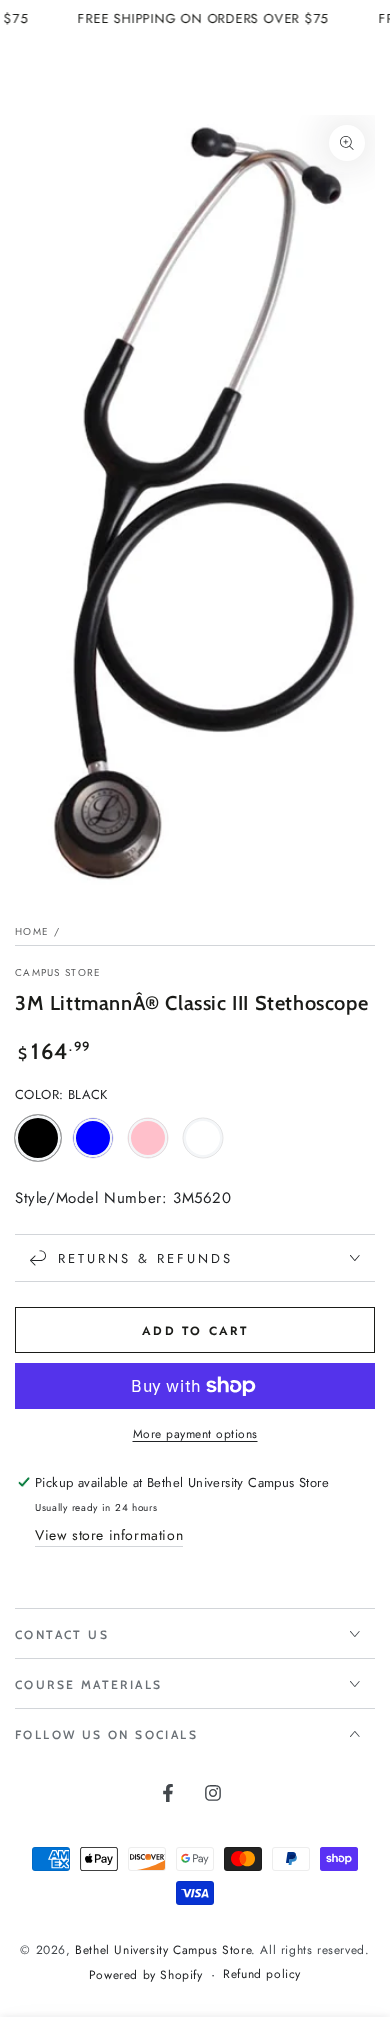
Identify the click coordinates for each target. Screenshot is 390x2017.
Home (32, 931)
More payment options (195, 1434)
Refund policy (262, 1974)
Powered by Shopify (146, 1975)
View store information (109, 1535)
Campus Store (58, 973)
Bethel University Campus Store (163, 1950)
